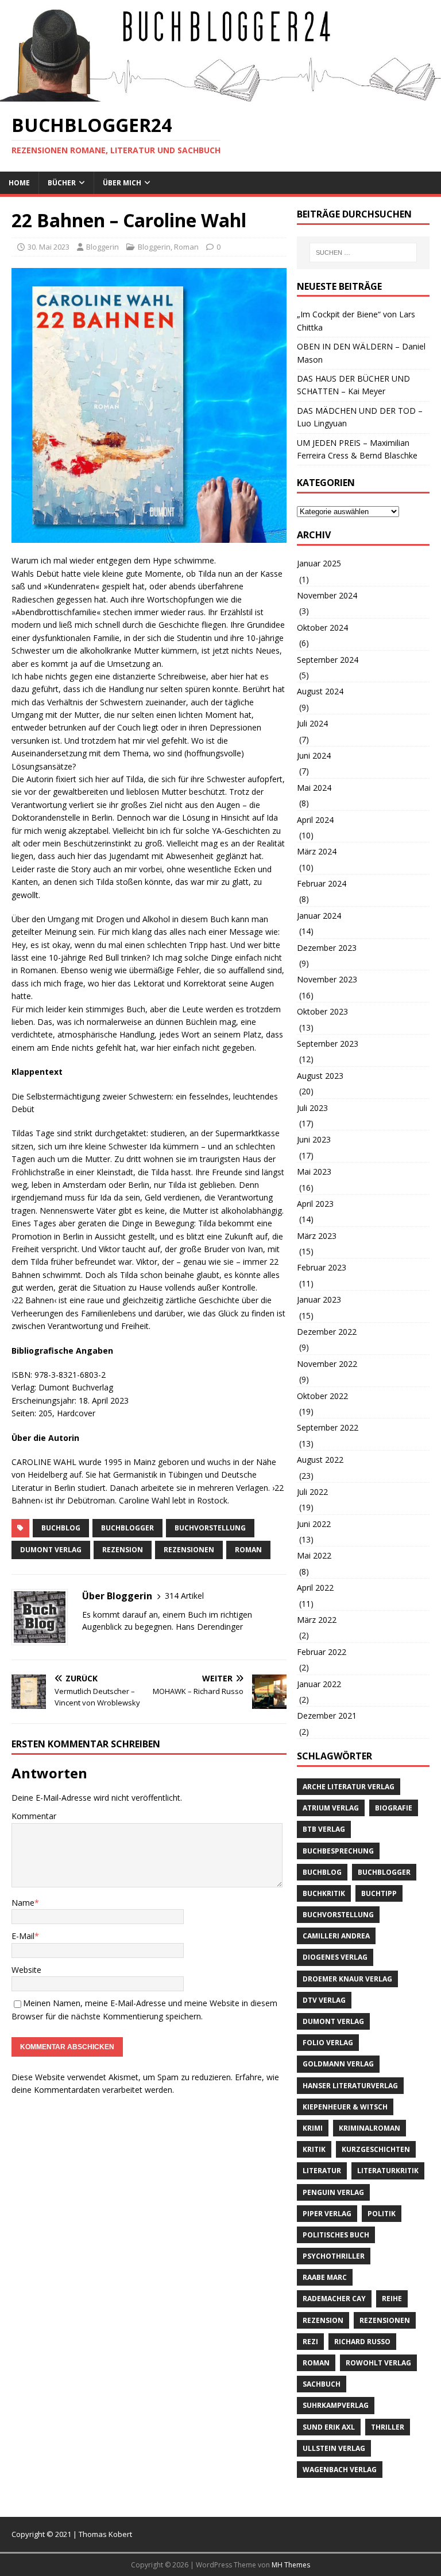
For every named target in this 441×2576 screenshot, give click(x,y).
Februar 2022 (322, 1652)
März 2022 (317, 1620)
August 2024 (320, 691)
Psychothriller (334, 2256)
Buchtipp (379, 1893)
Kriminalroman (370, 2128)
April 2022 (315, 1588)
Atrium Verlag (331, 1808)
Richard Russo (362, 2342)
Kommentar (34, 1816)
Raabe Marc (325, 2277)
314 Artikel (184, 1596)
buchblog (61, 1528)
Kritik (314, 2149)
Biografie (394, 1808)
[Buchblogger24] (220, 95)
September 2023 (328, 1044)
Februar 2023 (322, 1267)
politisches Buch (336, 2235)
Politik (382, 2214)
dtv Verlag (324, 2000)
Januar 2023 (319, 1299)
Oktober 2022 (322, 1396)
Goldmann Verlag (338, 2064)
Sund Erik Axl (329, 2427)
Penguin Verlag (333, 2192)
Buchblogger (127, 1528)
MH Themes (291, 2565)
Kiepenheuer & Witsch (345, 2107)
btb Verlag (324, 1829)
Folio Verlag (328, 2043)
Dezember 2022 (327, 1332)
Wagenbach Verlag (340, 2470)
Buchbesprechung (338, 1851)
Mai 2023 (314, 1172)
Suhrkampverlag (336, 2405)
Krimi (313, 2128)
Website (26, 1970)
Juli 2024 (312, 723)
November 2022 (327, 1364)
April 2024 (315, 820)
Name (23, 1903)
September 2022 (328, 1427)
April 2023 (315, 1204)
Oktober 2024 (322, 628)
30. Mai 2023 (49, 247)
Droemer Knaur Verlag (347, 1979)
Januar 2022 (319, 1684)
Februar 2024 (322, 883)
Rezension (123, 1550)
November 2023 (327, 979)
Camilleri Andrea (336, 1936)
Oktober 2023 (322, 1011)
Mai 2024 (314, 788)
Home (19, 183)
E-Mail (23, 1936)
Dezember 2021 (327, 1716)
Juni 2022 (314, 1524)
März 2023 (317, 1236)
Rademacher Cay (334, 2299)
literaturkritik (388, 2171)
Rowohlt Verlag (378, 2363)
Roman (186, 247)
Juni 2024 (314, 755)
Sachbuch (322, 2384)
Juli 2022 (312, 1492)
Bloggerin (102, 247)
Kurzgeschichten (376, 2149)
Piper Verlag (327, 2214)
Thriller (388, 2427)
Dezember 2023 (327, 948)
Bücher (62, 183)
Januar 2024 (319, 916)
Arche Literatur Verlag (349, 1787)
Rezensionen (189, 1550)
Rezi (310, 2342)
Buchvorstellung (210, 1528)
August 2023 (320, 1076)
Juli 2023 (312, 1108)
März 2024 (317, 851)
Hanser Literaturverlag (350, 2086)
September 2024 (328, 660)
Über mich (122, 183)
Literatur (322, 2171)
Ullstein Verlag (334, 2448)
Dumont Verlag (51, 1550)
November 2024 (327, 595)
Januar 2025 (319, 563)
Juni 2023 (314, 1139)
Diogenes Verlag (335, 1957)
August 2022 (320, 1460)
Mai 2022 (314, 1555)
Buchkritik (324, 1893)
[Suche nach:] (363, 252)
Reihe (392, 2299)
